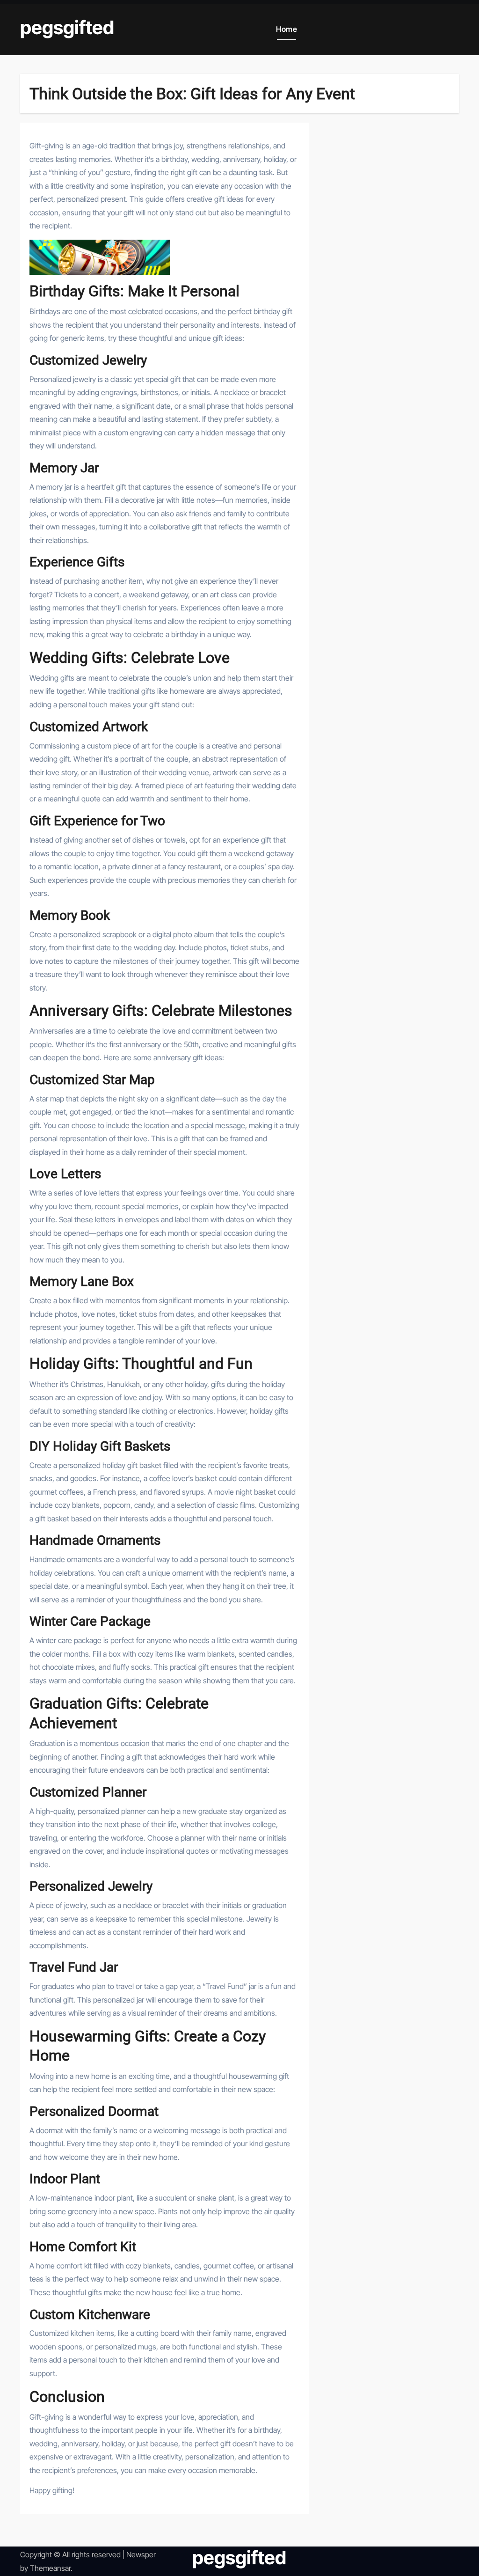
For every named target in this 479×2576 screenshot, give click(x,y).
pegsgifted (67, 27)
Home (287, 29)
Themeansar (50, 2568)
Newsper (141, 2554)
